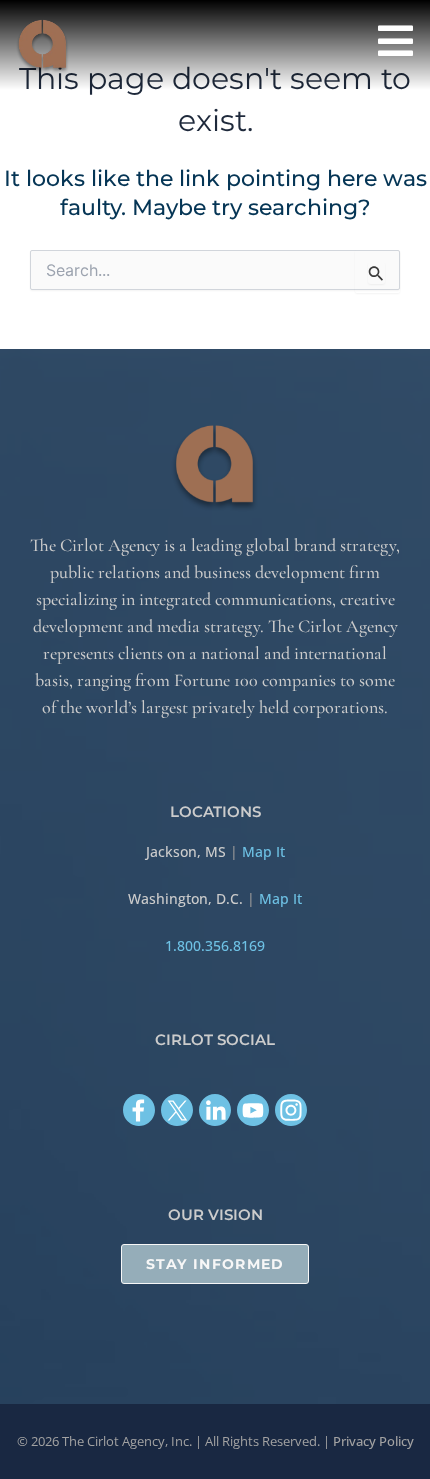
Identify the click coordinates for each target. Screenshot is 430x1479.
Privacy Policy (373, 1441)
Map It (263, 851)
